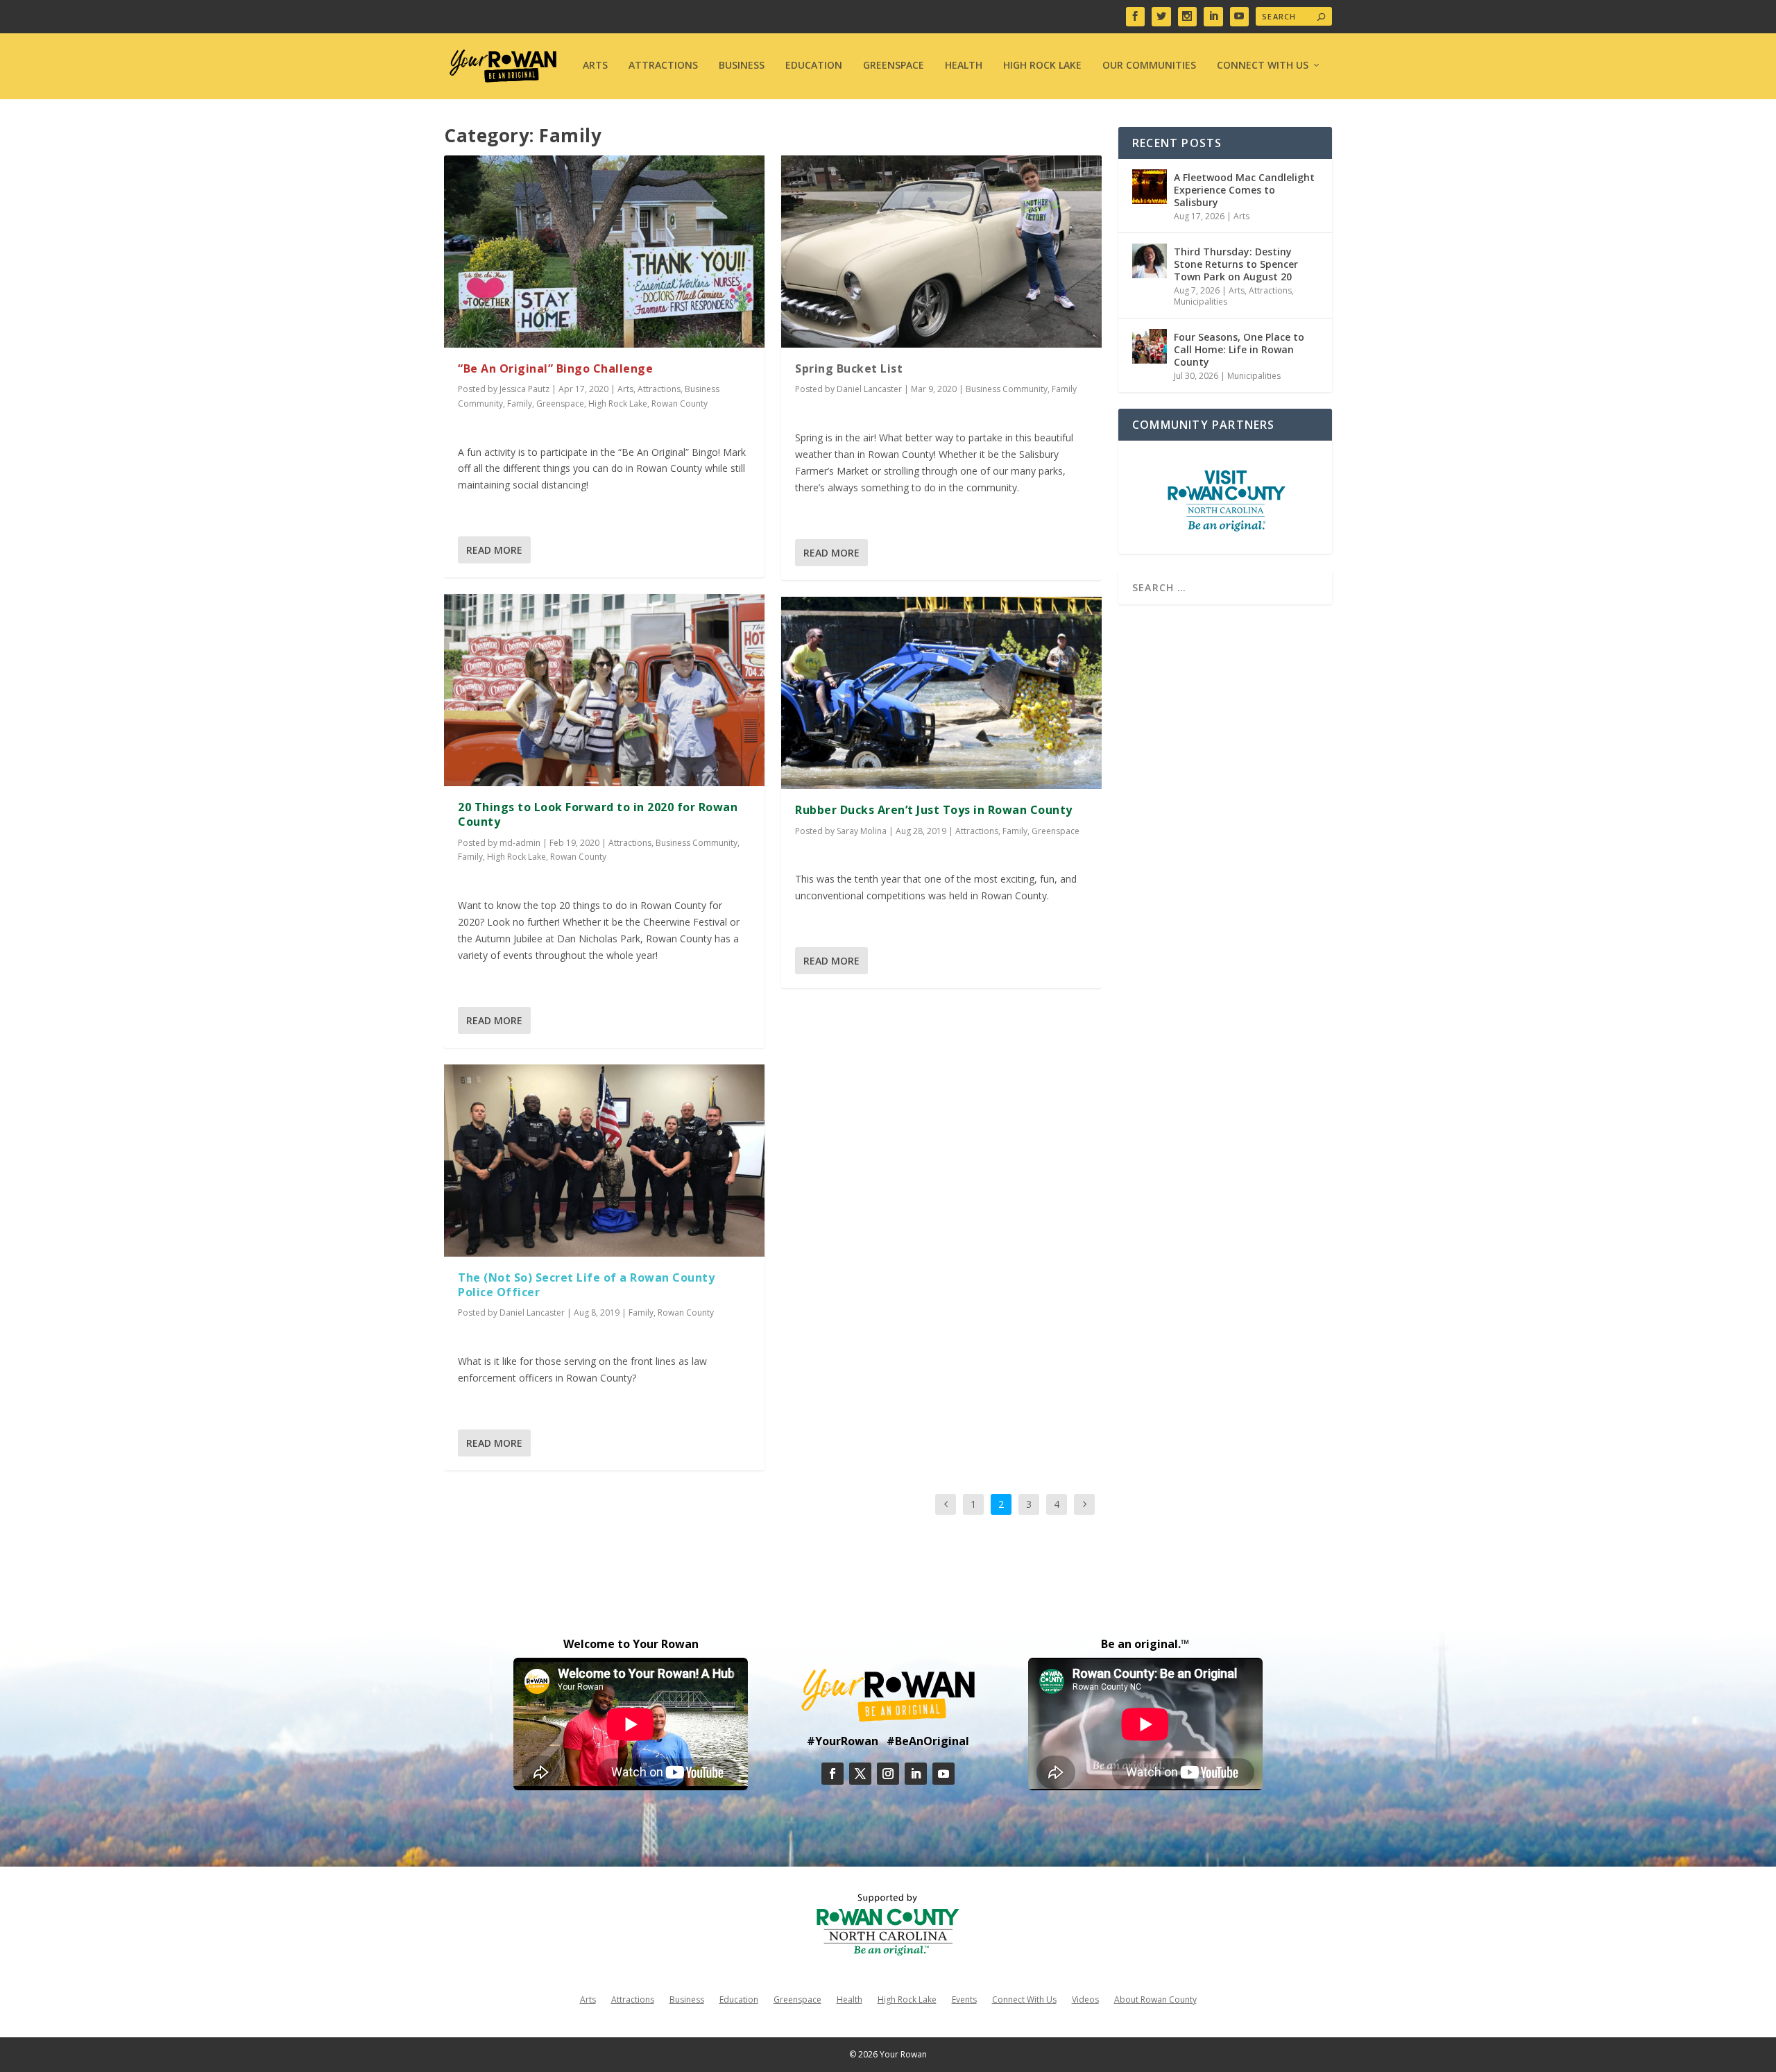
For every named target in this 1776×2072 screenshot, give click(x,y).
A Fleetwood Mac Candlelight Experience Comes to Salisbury (1244, 190)
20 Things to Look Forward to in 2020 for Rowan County (598, 814)
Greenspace (894, 66)
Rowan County (680, 404)
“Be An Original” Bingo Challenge (555, 368)
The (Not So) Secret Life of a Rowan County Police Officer (586, 1285)
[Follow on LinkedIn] (916, 1774)
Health (964, 66)
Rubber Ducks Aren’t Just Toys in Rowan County (934, 810)
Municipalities (1201, 302)
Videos (1085, 1999)
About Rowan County (1155, 1999)
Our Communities (1149, 66)
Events (964, 1999)
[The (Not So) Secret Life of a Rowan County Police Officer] (604, 1161)
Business (742, 66)
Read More (494, 550)
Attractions (663, 66)
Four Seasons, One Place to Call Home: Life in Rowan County (1239, 349)
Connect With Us (1263, 66)
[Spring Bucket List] (941, 252)
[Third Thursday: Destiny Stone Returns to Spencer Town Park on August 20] (1150, 261)
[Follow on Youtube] (943, 1774)
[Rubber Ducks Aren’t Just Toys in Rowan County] (941, 693)
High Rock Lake (1042, 66)
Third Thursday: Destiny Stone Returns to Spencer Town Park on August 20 (1236, 264)
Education (814, 66)
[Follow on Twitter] (860, 1774)
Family (520, 404)
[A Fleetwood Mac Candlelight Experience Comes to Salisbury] (1150, 187)
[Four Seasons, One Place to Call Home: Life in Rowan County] (1150, 346)
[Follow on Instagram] (888, 1774)
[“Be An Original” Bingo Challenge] (604, 252)
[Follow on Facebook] (832, 1774)
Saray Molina (862, 831)
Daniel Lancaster (532, 1313)
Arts (595, 66)
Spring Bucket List (849, 368)
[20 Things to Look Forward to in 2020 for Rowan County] (604, 690)
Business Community (697, 843)
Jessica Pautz (524, 389)
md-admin (520, 843)
